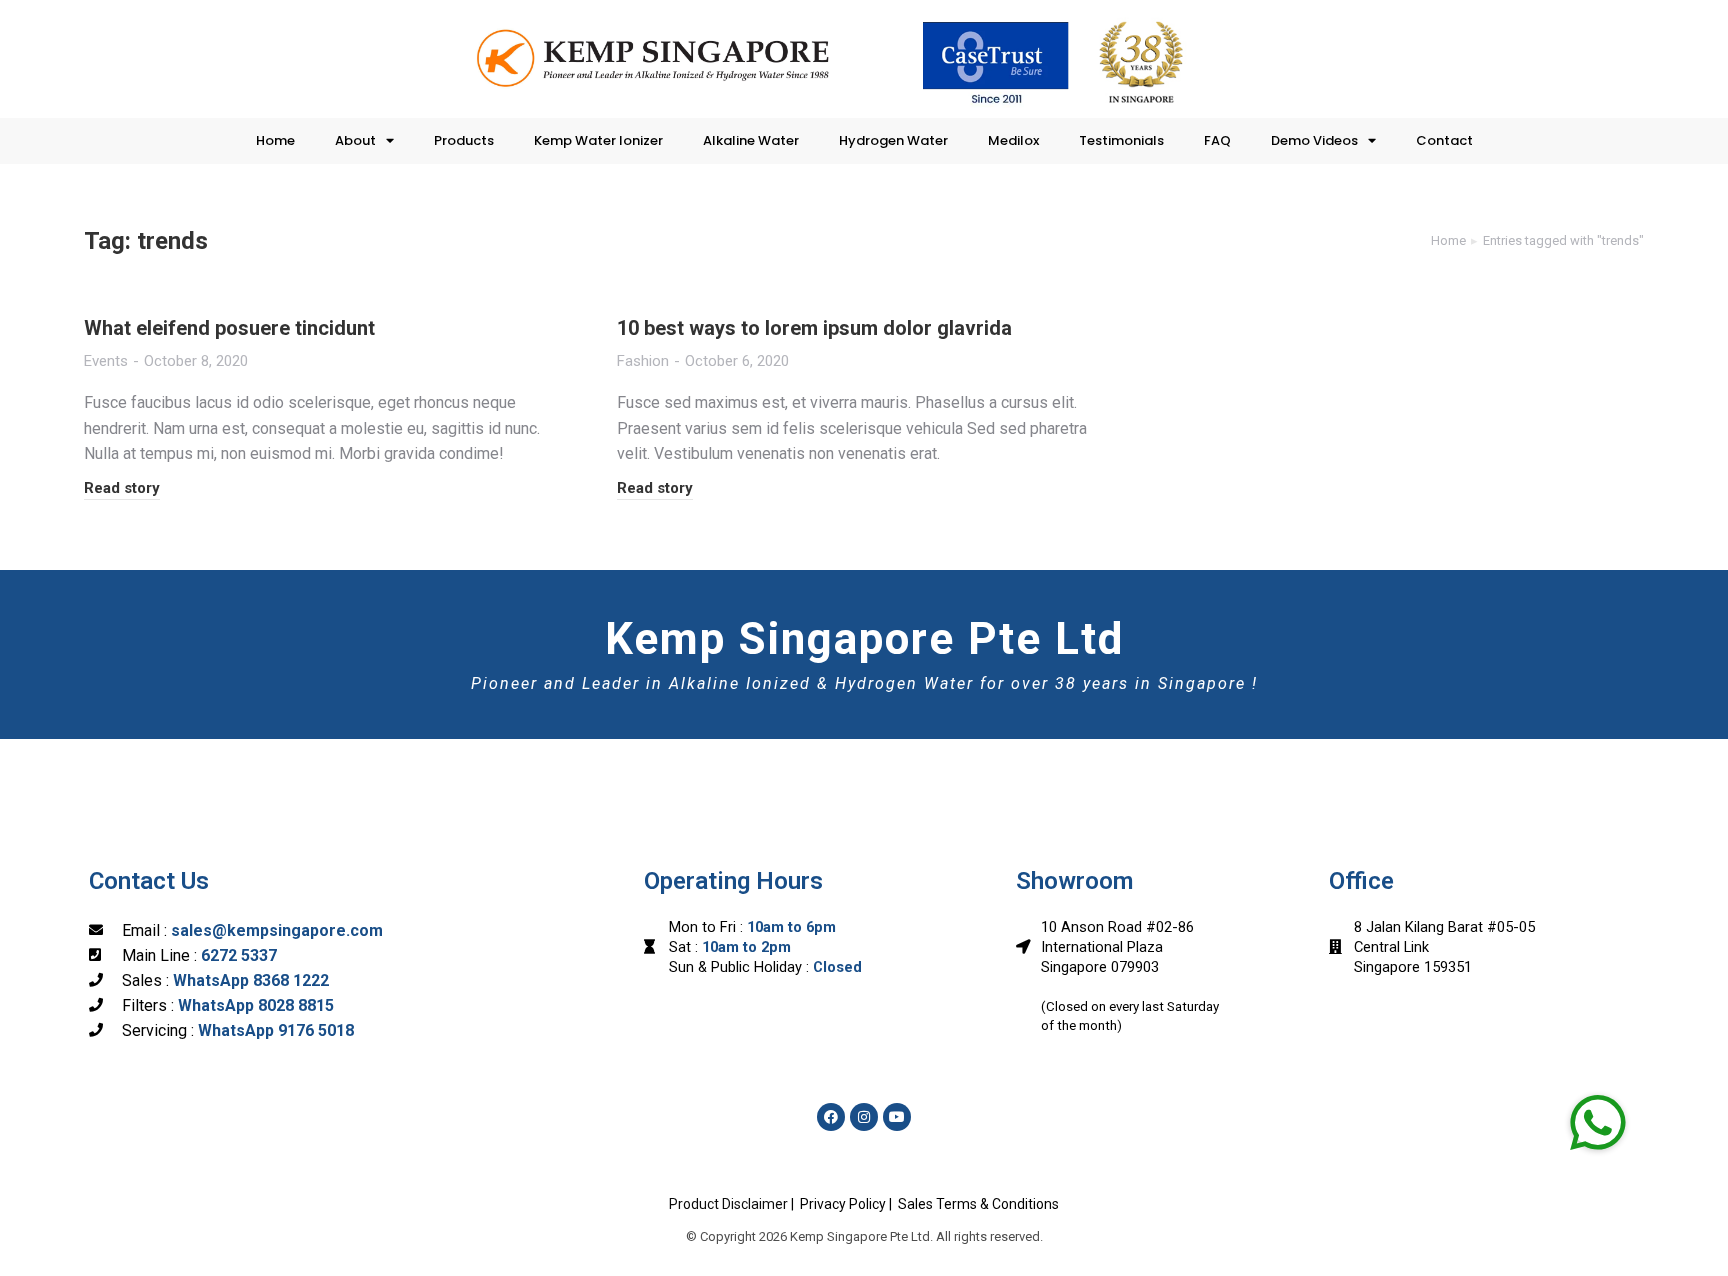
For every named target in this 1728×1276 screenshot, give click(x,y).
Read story (122, 488)
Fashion (643, 361)
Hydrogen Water (893, 140)
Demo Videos (1314, 140)
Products (464, 140)
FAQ (1217, 140)
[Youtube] (897, 1117)
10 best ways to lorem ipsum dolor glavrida (814, 328)
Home (275, 140)
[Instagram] (864, 1117)
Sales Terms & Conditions (978, 1204)
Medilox (1013, 140)
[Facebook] (831, 1117)
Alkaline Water (751, 140)
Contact (1444, 140)
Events (106, 361)
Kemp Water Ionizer (598, 140)
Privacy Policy (843, 1204)
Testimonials (1121, 140)
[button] (1597, 1121)
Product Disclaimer (728, 1204)
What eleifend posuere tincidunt (229, 328)
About (355, 140)
